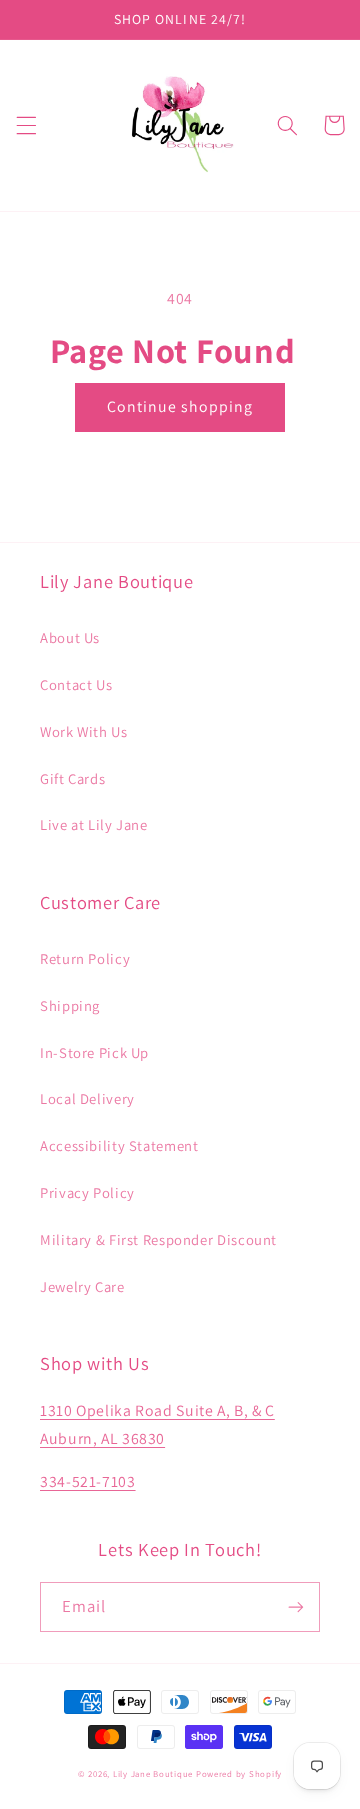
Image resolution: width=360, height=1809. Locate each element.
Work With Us (84, 731)
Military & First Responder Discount (158, 1239)
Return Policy (85, 958)
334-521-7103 (88, 1481)
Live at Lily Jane (94, 824)
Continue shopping (180, 406)
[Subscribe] (296, 1606)
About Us (70, 637)
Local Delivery (87, 1098)
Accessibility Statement (119, 1145)
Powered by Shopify (239, 1774)
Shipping (70, 1005)
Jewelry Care (82, 1286)
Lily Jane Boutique (153, 1774)
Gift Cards (72, 778)
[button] (26, 125)
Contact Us (76, 684)
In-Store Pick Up (94, 1052)
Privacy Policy (87, 1192)
